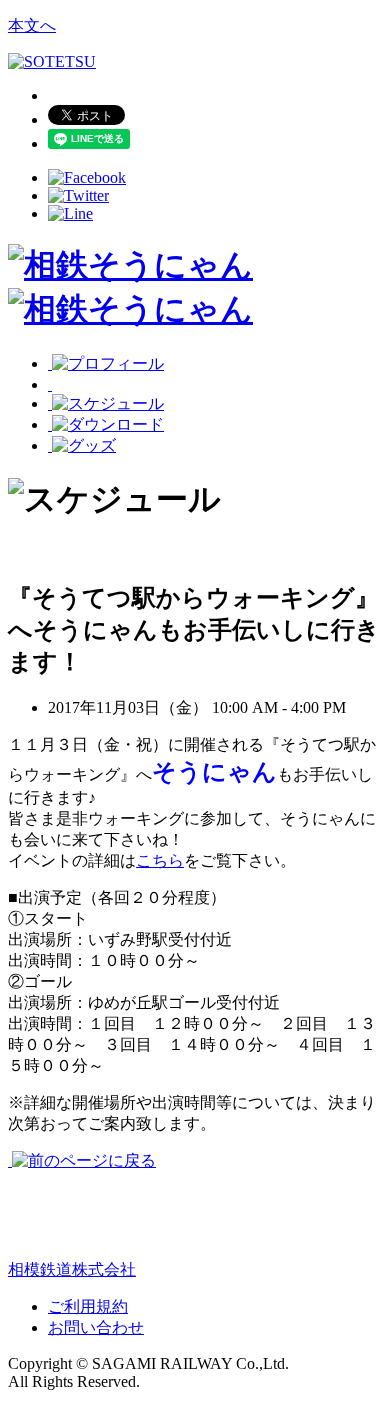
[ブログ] (72, 384)
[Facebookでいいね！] (87, 177)
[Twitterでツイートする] (78, 195)
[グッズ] (82, 445)
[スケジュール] (106, 403)
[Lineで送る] (70, 213)
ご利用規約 (88, 1306)
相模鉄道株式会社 (72, 1269)
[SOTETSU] (52, 61)
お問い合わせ (96, 1327)
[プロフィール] (106, 363)
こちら (160, 860)
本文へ (32, 25)
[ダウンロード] (106, 424)
